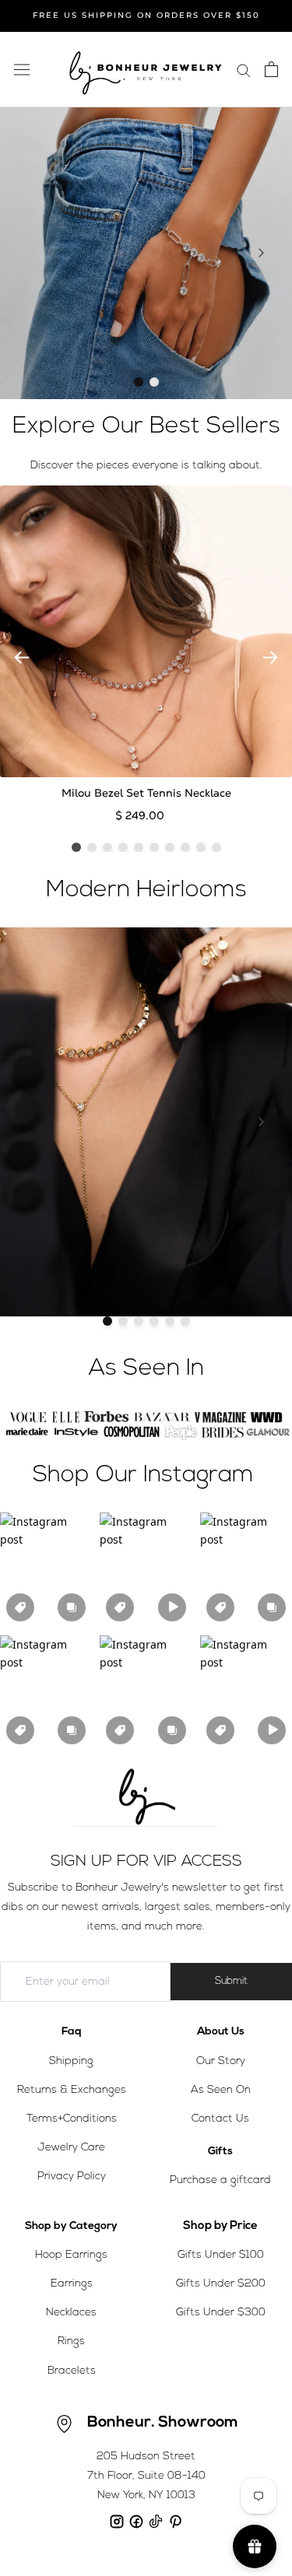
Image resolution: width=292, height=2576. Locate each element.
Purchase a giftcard (220, 2180)
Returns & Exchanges (72, 2090)
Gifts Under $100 (221, 2255)
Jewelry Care (71, 2148)
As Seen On (221, 2090)
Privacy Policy (72, 2176)
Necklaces (71, 2313)
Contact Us (220, 2119)
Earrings (72, 2284)
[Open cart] (271, 69)
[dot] (139, 382)
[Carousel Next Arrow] (261, 253)
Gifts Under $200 (221, 2284)
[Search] (244, 70)
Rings (71, 2341)
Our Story (221, 2061)
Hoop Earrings (71, 2255)
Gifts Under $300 (221, 2313)
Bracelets (72, 2371)
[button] (46, 1570)
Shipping (71, 2061)
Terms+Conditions (72, 2119)
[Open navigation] (22, 70)
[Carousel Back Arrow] (22, 657)
